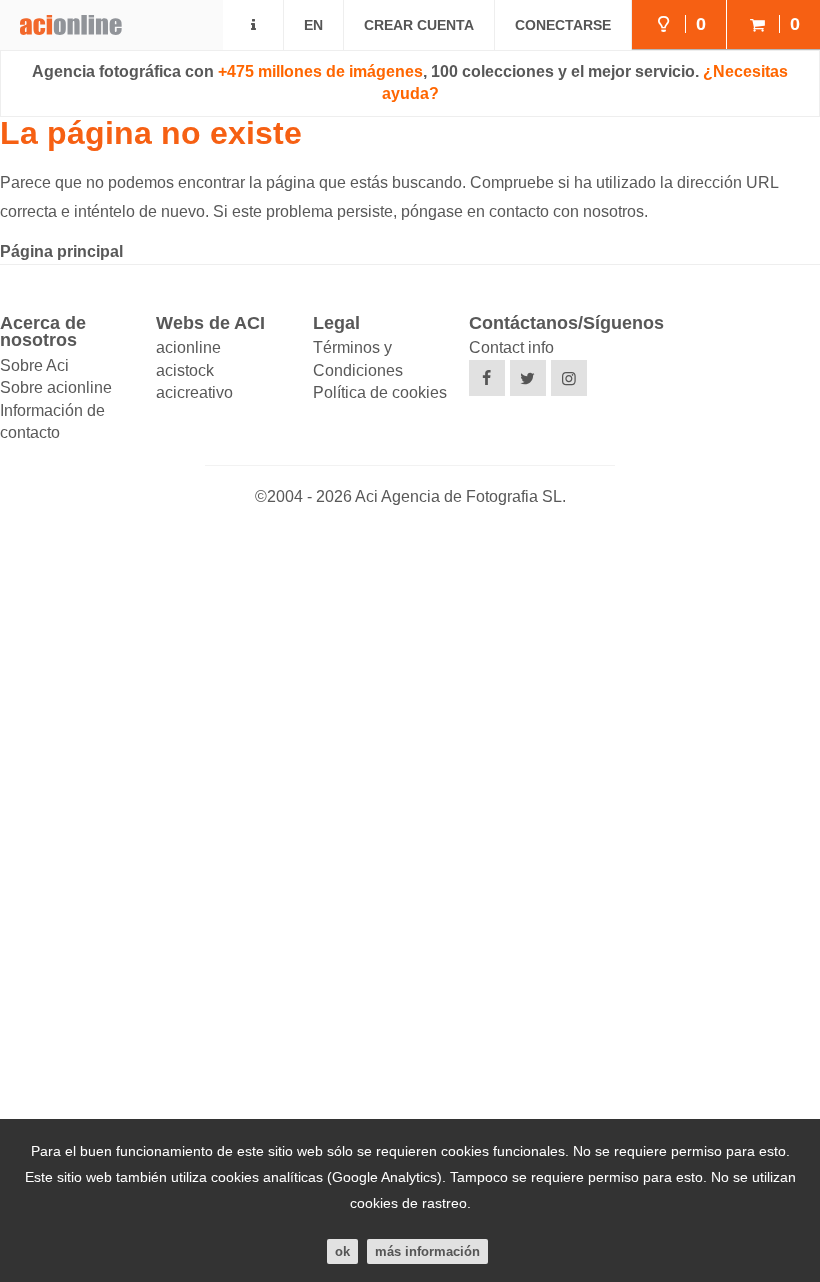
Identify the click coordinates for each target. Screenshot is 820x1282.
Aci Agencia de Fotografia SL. (460, 496)
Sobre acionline (56, 387)
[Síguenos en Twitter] (528, 378)
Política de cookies (380, 392)
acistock (185, 370)
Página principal (61, 251)
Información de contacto (52, 421)
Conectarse (563, 25)
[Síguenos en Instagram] (569, 378)
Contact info (511, 347)
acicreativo (194, 392)
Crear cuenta (419, 25)
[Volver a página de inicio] (61, 17)
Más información (427, 1251)
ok (342, 1251)
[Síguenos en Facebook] (487, 378)
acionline (188, 347)
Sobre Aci (34, 365)
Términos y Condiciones (358, 358)
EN (313, 25)
